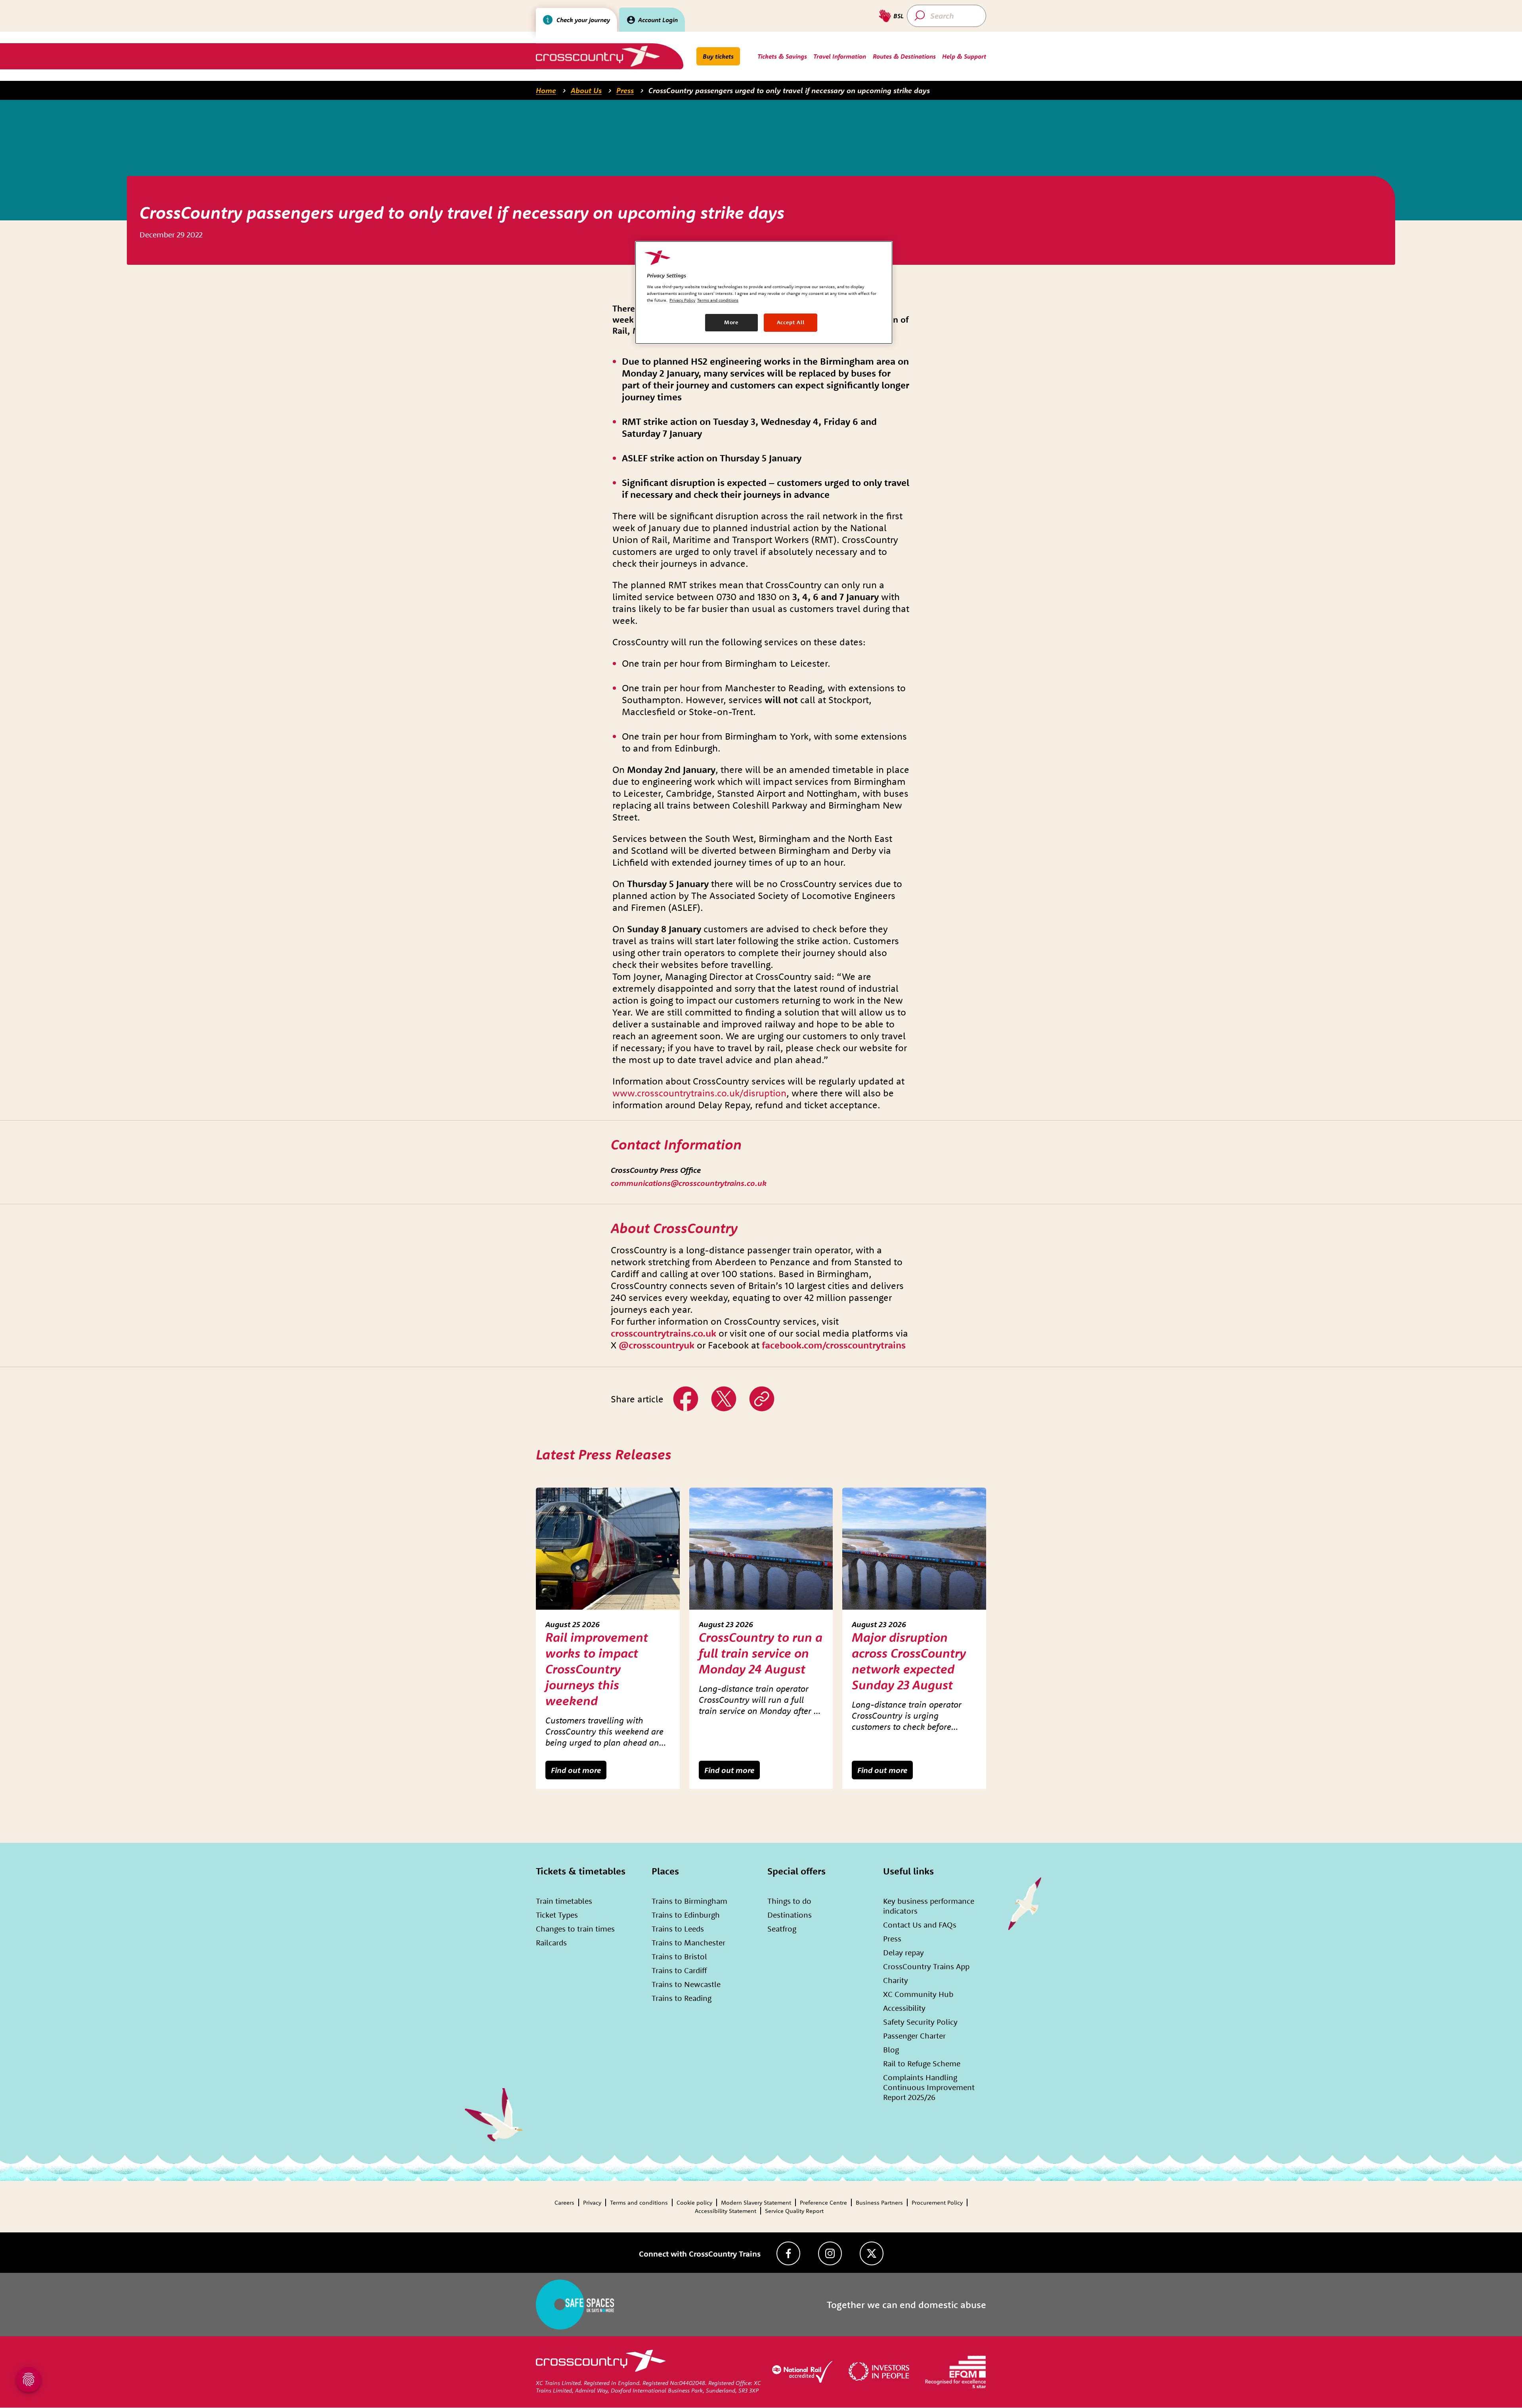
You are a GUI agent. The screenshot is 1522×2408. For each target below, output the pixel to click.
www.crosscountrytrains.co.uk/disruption (699, 1093)
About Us (586, 90)
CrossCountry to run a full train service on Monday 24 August (761, 1653)
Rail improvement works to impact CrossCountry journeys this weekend (597, 1669)
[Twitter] (872, 2253)
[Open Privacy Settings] (29, 2379)
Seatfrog (782, 1929)
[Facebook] (788, 2253)
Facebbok (686, 1390)
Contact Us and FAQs (920, 1925)
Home (546, 90)
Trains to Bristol (679, 1956)
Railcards (551, 1942)
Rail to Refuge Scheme (922, 2063)
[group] (608, 1638)
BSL (899, 16)
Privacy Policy (682, 300)
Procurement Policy (937, 2202)
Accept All (791, 322)
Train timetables (564, 1901)
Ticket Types (557, 1915)
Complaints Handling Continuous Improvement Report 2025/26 (929, 2087)
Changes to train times (575, 1929)
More (731, 322)
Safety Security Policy (920, 2022)
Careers (564, 2202)
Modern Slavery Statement (756, 2202)
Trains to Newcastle (686, 1984)
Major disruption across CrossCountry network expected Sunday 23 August (909, 1661)
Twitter (721, 1390)
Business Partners (879, 2202)
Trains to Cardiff (679, 1970)
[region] (764, 293)
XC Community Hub (918, 1994)
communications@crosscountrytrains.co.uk (689, 1183)
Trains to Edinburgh (686, 1915)
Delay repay (903, 1952)
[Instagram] (830, 2253)
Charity (896, 1980)
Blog (891, 2049)
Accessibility (904, 2008)
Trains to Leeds (678, 1929)
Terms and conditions (639, 2202)
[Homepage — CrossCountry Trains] (598, 56)
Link (755, 1390)
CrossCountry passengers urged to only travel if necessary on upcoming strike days (789, 90)
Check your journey (583, 20)
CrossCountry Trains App (926, 1966)
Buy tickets (718, 56)
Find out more (576, 1770)
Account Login (658, 20)
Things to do (789, 1901)
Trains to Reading (682, 1998)
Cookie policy (694, 2202)
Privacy (592, 2202)
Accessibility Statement (726, 2211)
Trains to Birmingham (689, 1901)
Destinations (790, 1915)
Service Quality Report (794, 2211)
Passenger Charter (914, 2036)
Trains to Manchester (688, 1942)
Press (625, 90)
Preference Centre (823, 2202)
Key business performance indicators (929, 1906)
